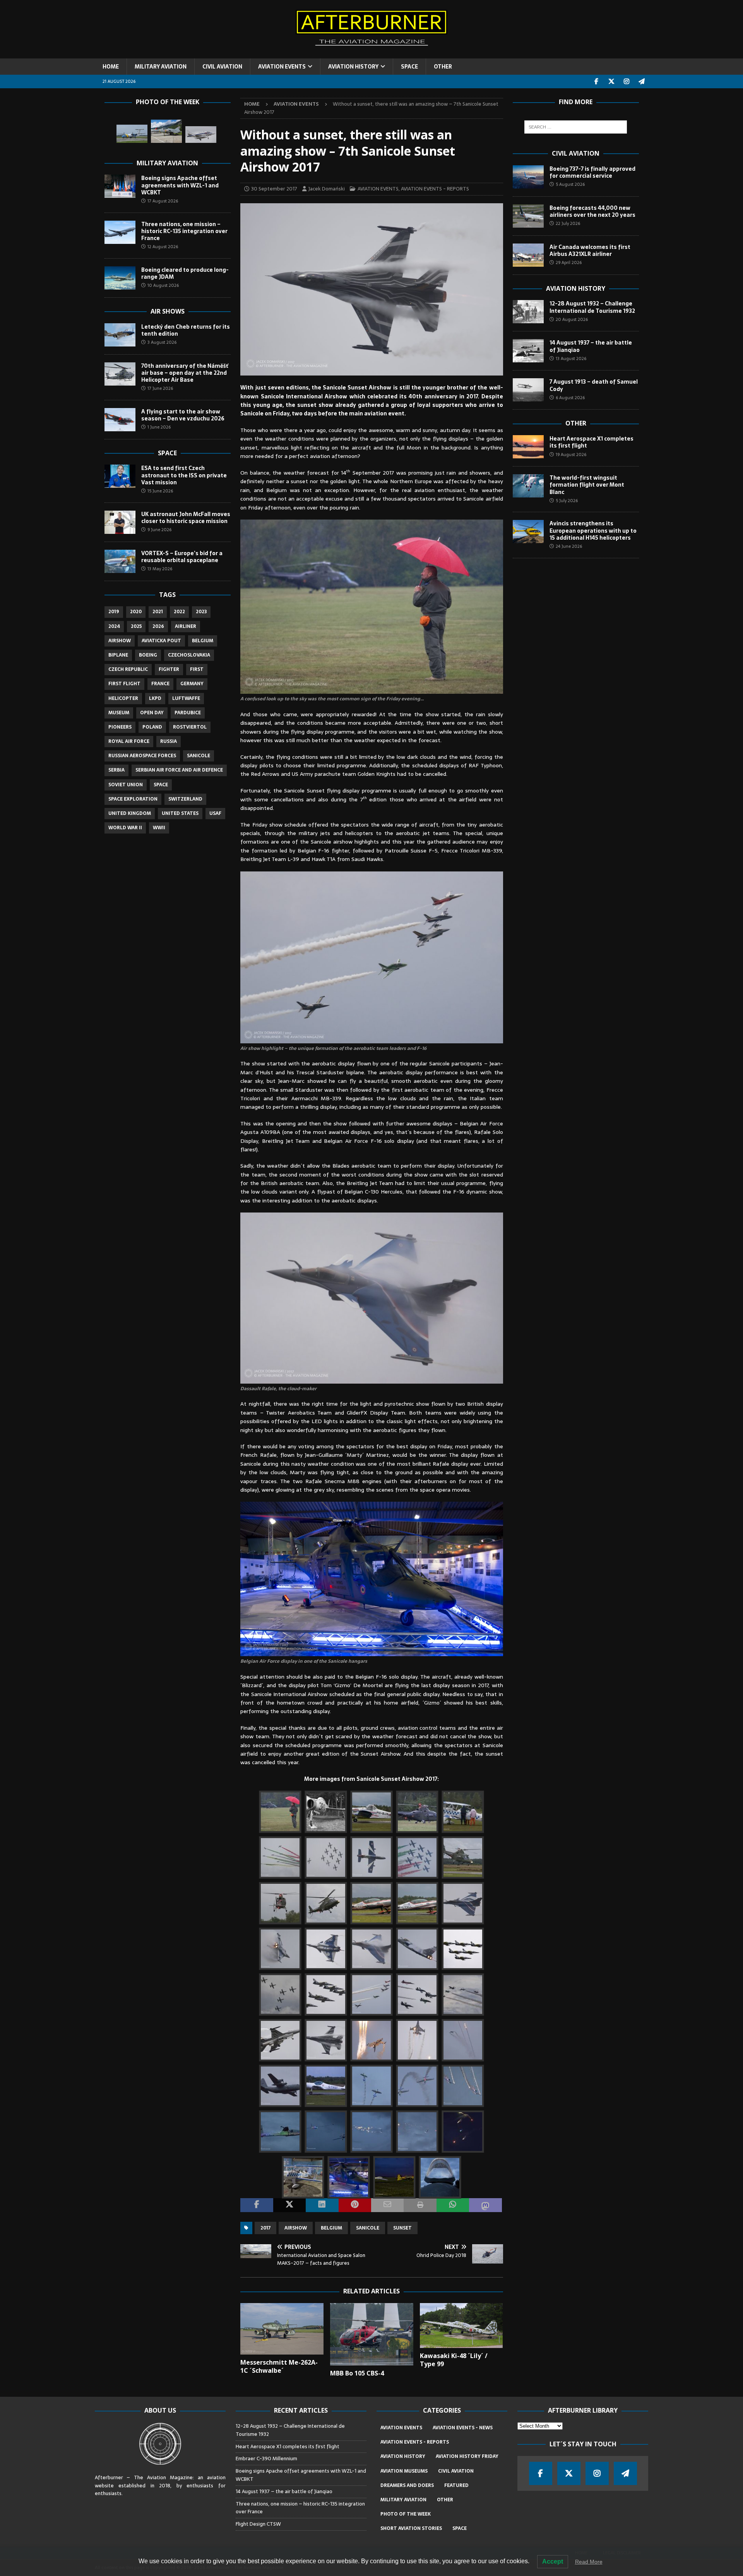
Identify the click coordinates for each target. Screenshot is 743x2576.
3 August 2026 (162, 342)
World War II (125, 828)
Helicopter (123, 698)
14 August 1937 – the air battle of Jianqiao (591, 346)
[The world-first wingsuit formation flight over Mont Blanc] (528, 486)
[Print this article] (420, 2205)
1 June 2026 (159, 427)
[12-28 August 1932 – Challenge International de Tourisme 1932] (528, 312)
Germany (192, 684)
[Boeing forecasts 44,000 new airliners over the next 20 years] (528, 216)
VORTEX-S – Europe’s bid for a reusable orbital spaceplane (182, 557)
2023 (201, 612)
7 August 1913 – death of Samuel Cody (594, 385)
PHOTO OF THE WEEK (406, 2514)
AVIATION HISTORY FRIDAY (467, 2456)
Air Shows (168, 311)
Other (576, 423)
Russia (169, 741)
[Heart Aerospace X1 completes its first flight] (528, 447)
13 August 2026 (571, 358)
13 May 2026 (160, 569)
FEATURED (456, 2485)
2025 (136, 626)
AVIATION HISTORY (353, 67)
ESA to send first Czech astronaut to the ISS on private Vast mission (184, 475)
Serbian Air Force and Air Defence (179, 770)
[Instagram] (627, 81)
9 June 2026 (159, 530)
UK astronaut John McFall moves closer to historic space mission (186, 518)
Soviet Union (126, 785)
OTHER (443, 67)
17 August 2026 (163, 201)
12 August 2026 (163, 247)
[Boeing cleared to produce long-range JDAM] (120, 278)
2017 (265, 2228)
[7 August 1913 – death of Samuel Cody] (528, 390)
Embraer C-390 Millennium (266, 2459)
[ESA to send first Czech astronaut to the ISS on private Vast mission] (120, 476)
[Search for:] (576, 127)
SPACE (409, 67)
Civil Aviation (576, 153)
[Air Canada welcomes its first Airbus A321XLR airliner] (528, 255)
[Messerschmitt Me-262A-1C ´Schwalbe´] (282, 2329)
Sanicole (368, 2228)
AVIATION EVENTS (282, 67)
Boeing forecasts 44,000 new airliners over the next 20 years (592, 211)
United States (180, 813)
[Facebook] (597, 81)
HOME (111, 67)
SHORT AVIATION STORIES (411, 2528)
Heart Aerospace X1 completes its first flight (591, 442)
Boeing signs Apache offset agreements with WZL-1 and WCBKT (180, 185)
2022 (179, 612)
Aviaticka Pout (161, 641)
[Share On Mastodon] (485, 2205)
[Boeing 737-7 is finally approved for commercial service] (528, 177)
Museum (119, 713)
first (197, 669)
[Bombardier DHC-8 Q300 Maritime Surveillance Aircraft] (132, 134)
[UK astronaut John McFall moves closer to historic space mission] (120, 522)
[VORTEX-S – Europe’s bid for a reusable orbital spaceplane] (120, 561)
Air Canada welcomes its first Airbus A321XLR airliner (590, 250)
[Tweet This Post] (289, 2205)
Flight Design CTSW (258, 2524)
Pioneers (120, 727)
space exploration (133, 799)
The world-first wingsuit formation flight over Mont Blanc (587, 485)
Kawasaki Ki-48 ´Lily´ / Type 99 (454, 2360)
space (161, 785)
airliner (186, 626)
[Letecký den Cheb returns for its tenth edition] (120, 335)
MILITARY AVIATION (161, 67)
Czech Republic (128, 669)
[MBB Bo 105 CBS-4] (372, 2334)
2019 (114, 612)
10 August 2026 (163, 285)
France (160, 684)
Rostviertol (190, 727)
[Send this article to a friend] (387, 2205)
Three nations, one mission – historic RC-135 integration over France (184, 231)
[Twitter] (612, 81)
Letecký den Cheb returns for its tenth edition (186, 330)
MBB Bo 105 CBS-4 (357, 2373)
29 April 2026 (569, 262)
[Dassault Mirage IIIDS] (166, 131)
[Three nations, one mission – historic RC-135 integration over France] (120, 232)
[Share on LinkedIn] (322, 2205)
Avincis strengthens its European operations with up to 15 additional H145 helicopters (593, 530)
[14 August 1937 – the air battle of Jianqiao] (528, 351)
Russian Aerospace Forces (142, 756)
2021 (158, 612)
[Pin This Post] (355, 2205)
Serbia (116, 770)
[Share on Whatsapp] (453, 2205)
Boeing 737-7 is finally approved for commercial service (592, 172)
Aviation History (576, 288)
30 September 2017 (274, 189)
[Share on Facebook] (257, 2205)
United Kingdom (130, 813)
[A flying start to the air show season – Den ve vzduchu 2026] (120, 420)
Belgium (331, 2228)
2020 (136, 612)
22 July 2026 (568, 223)
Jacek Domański (327, 189)
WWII (159, 828)
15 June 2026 (160, 491)
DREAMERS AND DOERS (407, 2485)
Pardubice (188, 713)
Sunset (402, 2228)
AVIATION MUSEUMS (404, 2471)
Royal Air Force (129, 741)
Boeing (148, 655)
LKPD (155, 698)
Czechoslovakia (189, 655)
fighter (169, 669)
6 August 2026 (570, 398)
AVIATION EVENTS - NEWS (463, 2428)
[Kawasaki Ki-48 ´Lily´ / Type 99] (461, 2326)
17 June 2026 (160, 388)
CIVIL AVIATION (222, 67)
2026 (158, 626)
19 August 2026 (571, 454)
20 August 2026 (572, 319)
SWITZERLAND (185, 799)
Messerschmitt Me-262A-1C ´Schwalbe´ (279, 2366)
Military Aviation (167, 163)
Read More (589, 2562)
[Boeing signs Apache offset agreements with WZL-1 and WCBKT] (120, 186)
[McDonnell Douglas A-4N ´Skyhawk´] (201, 135)
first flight (124, 684)
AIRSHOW (296, 2228)
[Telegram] (642, 81)
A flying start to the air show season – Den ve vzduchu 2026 (183, 415)
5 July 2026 (567, 501)
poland (152, 727)
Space (167, 453)
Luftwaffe (186, 698)
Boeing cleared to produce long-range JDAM (185, 273)
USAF (215, 813)
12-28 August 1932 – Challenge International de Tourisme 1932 (592, 307)
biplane (118, 655)
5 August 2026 (570, 184)
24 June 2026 (569, 546)
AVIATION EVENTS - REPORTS (435, 189)
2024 (114, 626)
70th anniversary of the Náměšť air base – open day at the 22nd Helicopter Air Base (185, 373)
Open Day (152, 713)
